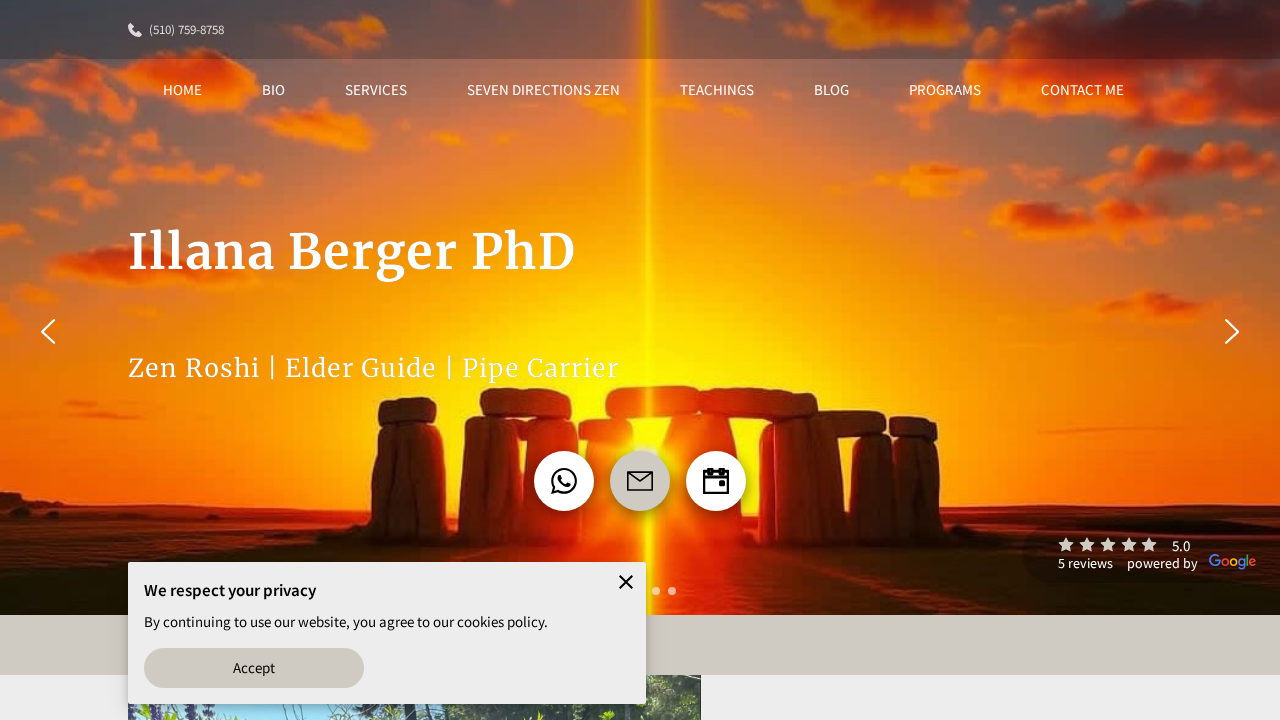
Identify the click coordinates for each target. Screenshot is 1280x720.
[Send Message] (640, 481)
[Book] (716, 481)
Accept (254, 667)
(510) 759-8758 (186, 29)
